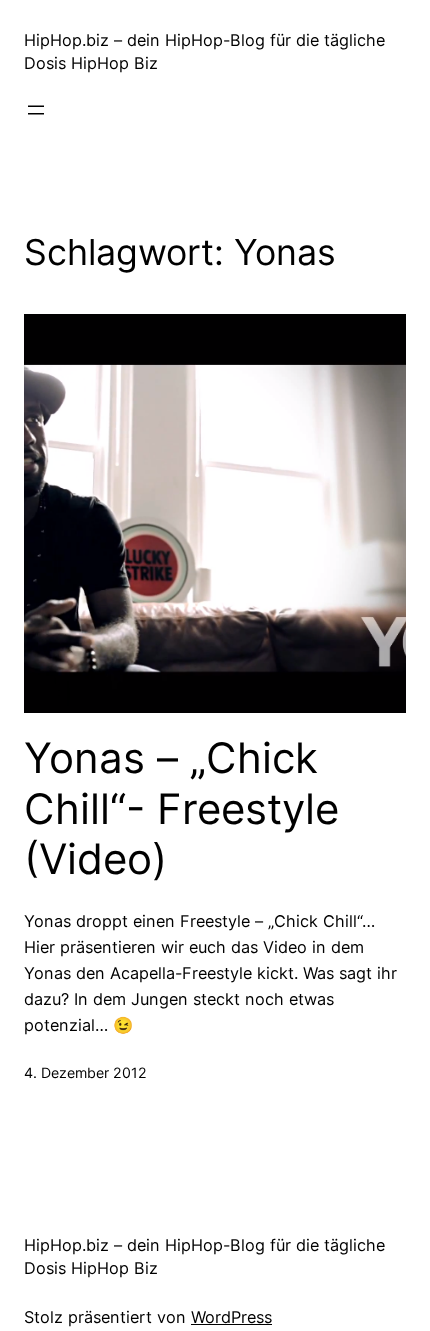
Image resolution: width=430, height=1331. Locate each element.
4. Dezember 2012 (85, 1072)
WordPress (231, 1317)
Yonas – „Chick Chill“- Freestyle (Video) (181, 808)
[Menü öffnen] (36, 110)
